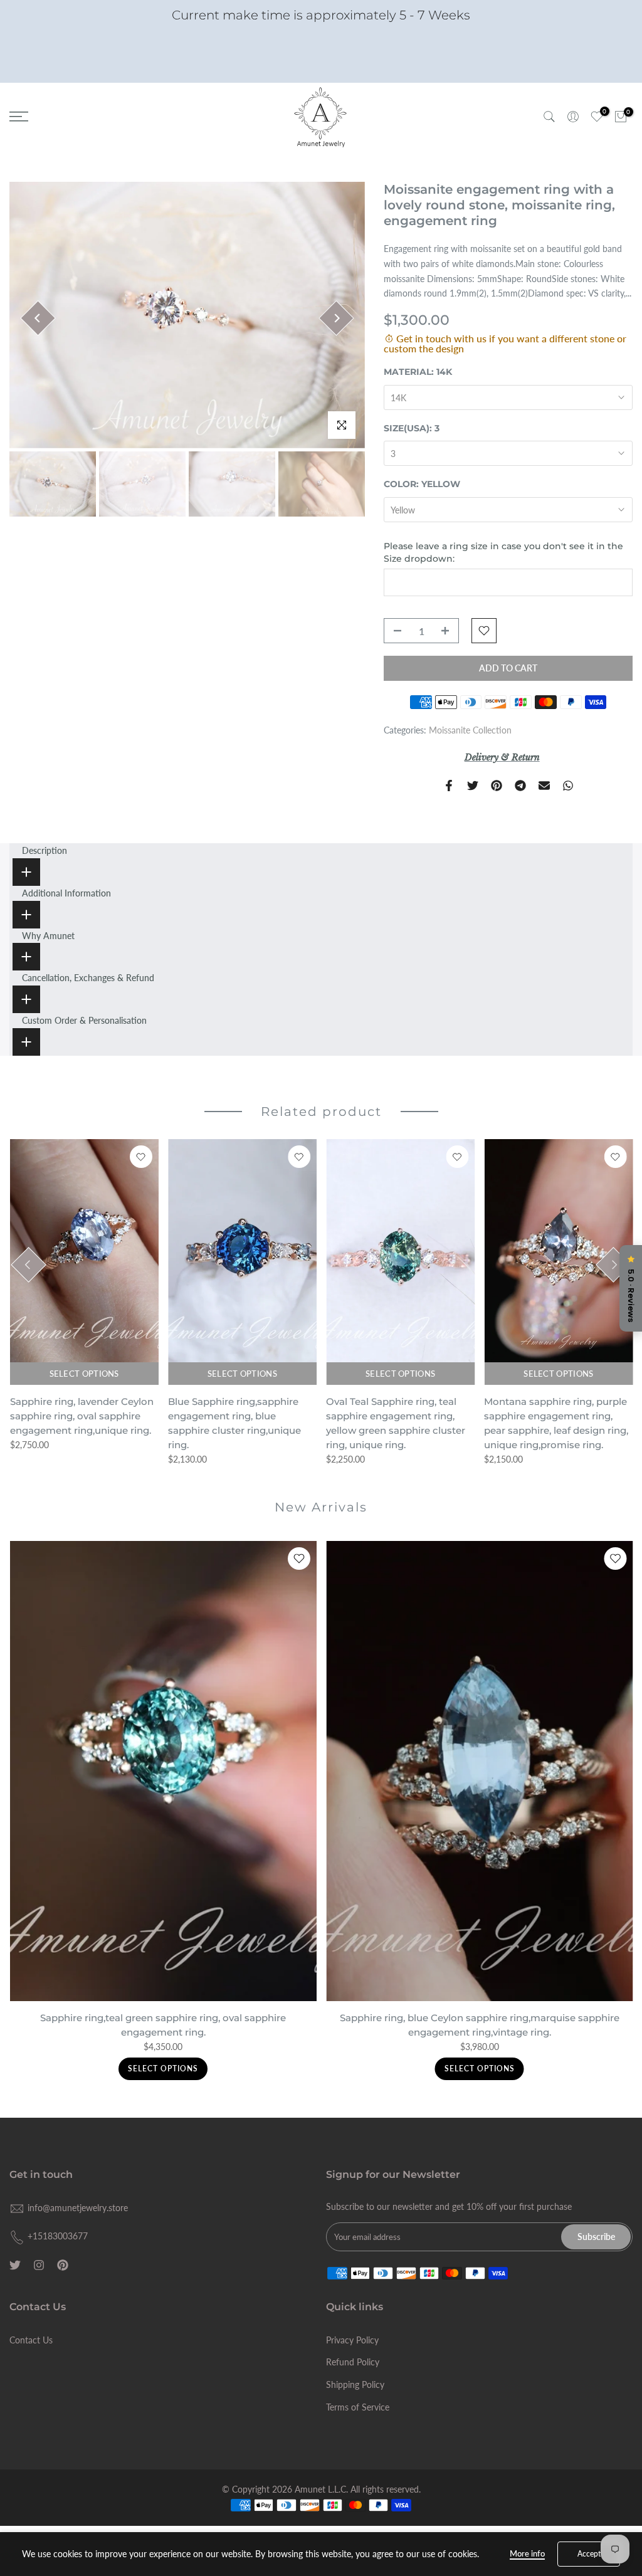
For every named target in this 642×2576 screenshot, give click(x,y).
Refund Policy (353, 2362)
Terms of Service (358, 2407)
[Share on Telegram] (520, 786)
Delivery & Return (502, 757)
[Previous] (38, 318)
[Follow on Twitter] (15, 2265)
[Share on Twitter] (473, 786)
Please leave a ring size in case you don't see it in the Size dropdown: (503, 552)
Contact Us (31, 2340)
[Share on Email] (544, 786)
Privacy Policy (352, 2340)
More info (527, 2553)
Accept (589, 2554)
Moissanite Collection (470, 730)
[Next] (336, 318)
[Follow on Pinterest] (63, 2265)
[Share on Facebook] (449, 786)
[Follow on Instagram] (39, 2265)
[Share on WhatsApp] (568, 786)
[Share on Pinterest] (497, 786)
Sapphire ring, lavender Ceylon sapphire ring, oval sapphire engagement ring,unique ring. (81, 1416)
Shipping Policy (355, 2384)
